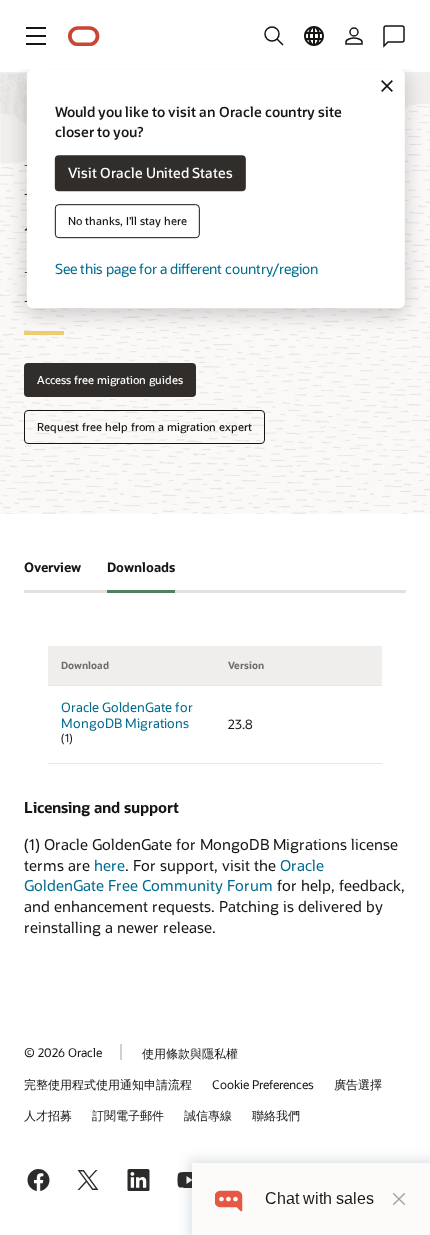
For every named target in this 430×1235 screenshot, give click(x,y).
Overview (52, 567)
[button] (36, 36)
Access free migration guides (110, 379)
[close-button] (399, 1199)
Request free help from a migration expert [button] (144, 426)
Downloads (141, 567)
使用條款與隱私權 (190, 1053)
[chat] (228, 1198)
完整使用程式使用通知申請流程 (108, 1084)
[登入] (354, 36)
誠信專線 (208, 1115)
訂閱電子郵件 (128, 1115)
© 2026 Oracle (63, 1052)
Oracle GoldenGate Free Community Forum (174, 875)
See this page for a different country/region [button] (186, 269)
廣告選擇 (358, 1084)
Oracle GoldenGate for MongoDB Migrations (127, 715)
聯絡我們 (276, 1115)
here (109, 865)
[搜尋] (274, 36)
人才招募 (48, 1115)
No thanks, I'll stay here (127, 221)
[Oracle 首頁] (84, 36)
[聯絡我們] (394, 36)
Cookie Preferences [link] (263, 1084)
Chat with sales (319, 1198)
